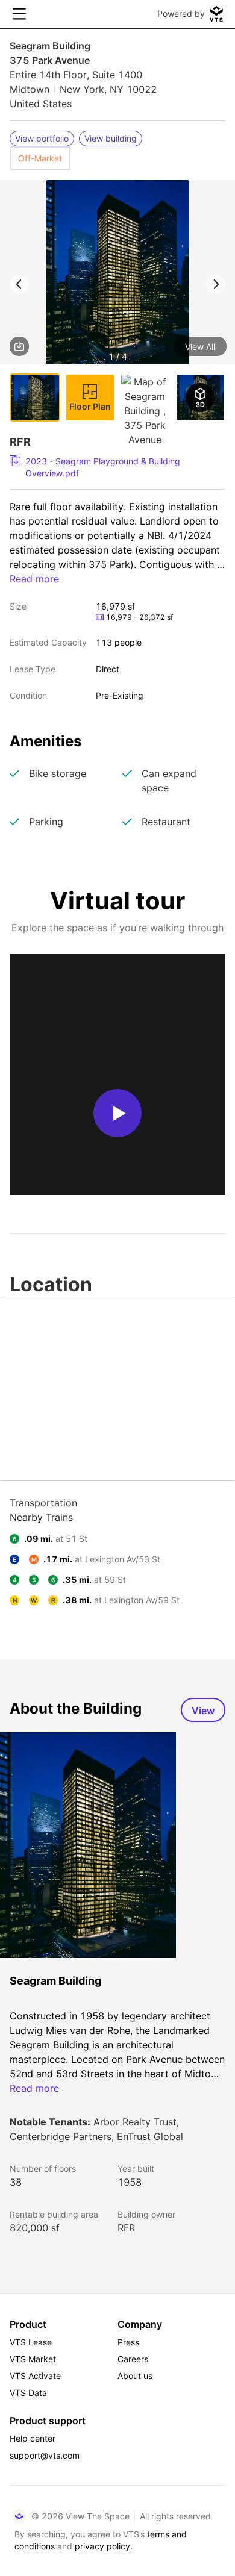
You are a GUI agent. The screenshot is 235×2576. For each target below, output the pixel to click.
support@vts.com (45, 2455)
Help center (33, 2438)
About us (135, 2376)
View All (200, 347)
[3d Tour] (201, 398)
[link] (113, 467)
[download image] (19, 346)
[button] (117, 274)
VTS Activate (35, 2376)
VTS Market (33, 2359)
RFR (126, 2228)
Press (128, 2342)
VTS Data (28, 2393)
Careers (133, 2359)
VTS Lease (31, 2342)
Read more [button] (34, 579)
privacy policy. (104, 2546)
